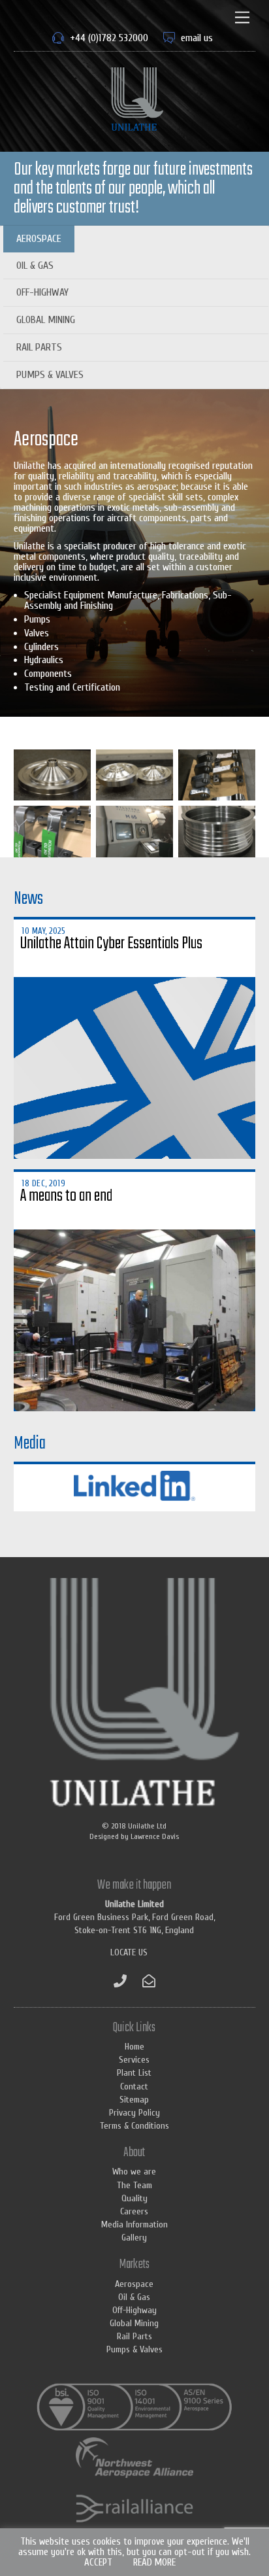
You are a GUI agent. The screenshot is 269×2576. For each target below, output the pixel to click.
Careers (134, 2211)
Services (134, 2060)
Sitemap (134, 2100)
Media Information (134, 2224)
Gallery (134, 2238)
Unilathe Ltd (147, 1826)
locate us (129, 1952)
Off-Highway (42, 292)
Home (134, 2047)
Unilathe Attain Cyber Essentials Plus (111, 944)
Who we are (134, 2172)
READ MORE (154, 2563)
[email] (149, 1981)
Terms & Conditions (134, 2126)
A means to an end (66, 1196)
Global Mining (46, 320)
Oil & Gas (35, 266)
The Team (134, 2185)
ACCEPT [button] (98, 2563)
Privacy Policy (134, 2113)
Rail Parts (39, 347)
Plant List (134, 2073)
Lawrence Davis (155, 1836)
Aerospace (39, 239)
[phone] (120, 1981)
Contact (134, 2087)
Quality (134, 2198)
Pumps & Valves (50, 375)
